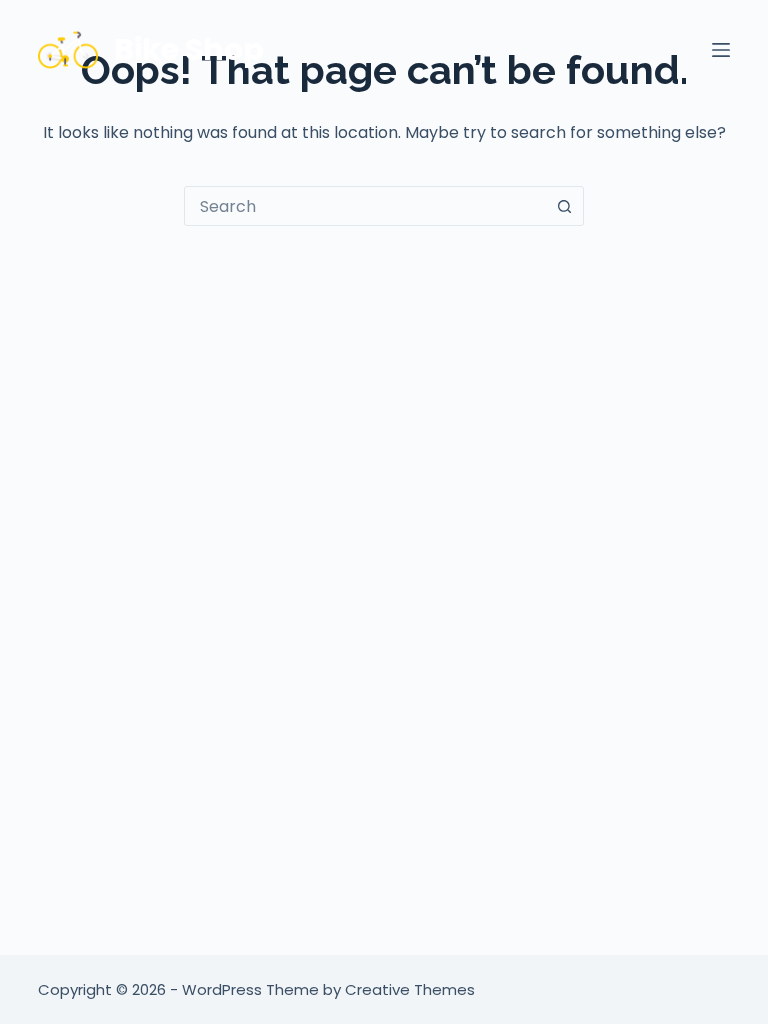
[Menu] (721, 50)
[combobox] (365, 206)
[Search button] (564, 206)
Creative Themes (410, 989)
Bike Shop (189, 49)
